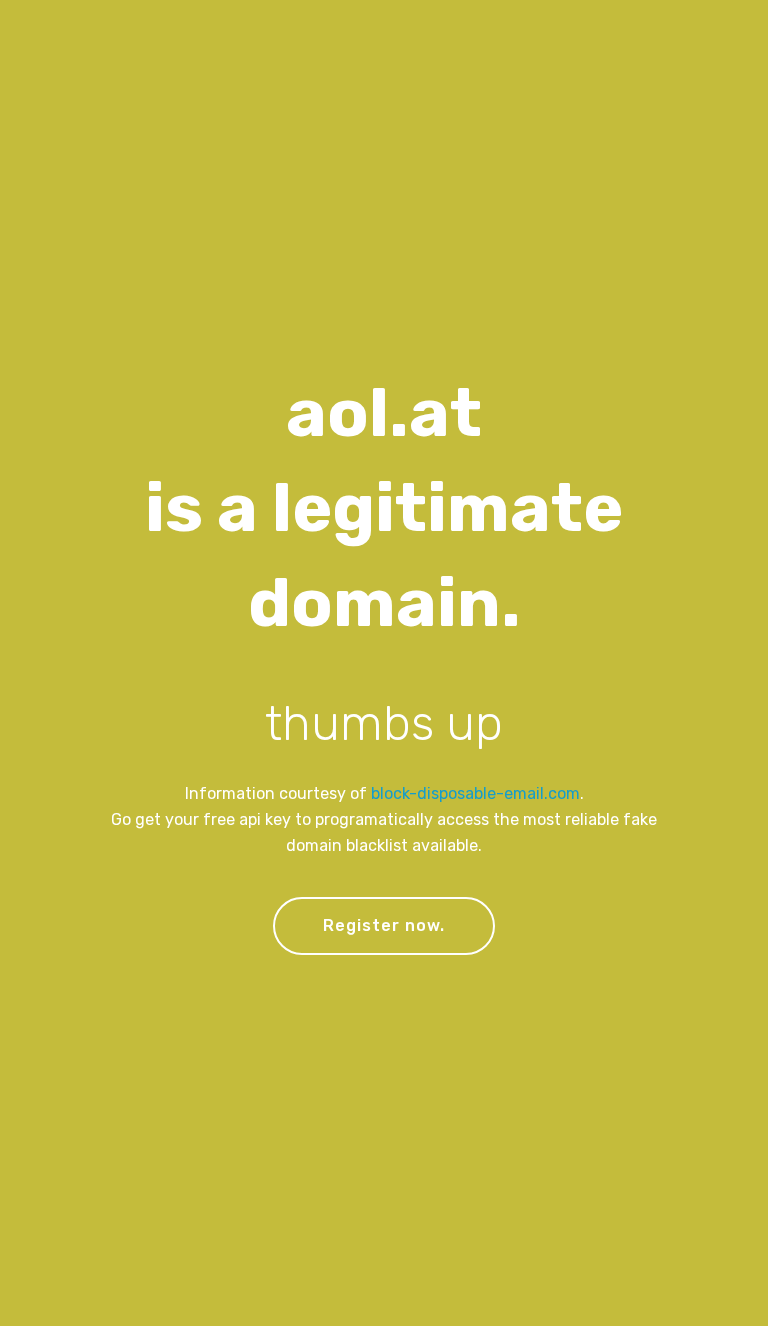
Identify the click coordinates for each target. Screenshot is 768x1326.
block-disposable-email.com (475, 793)
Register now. (384, 925)
